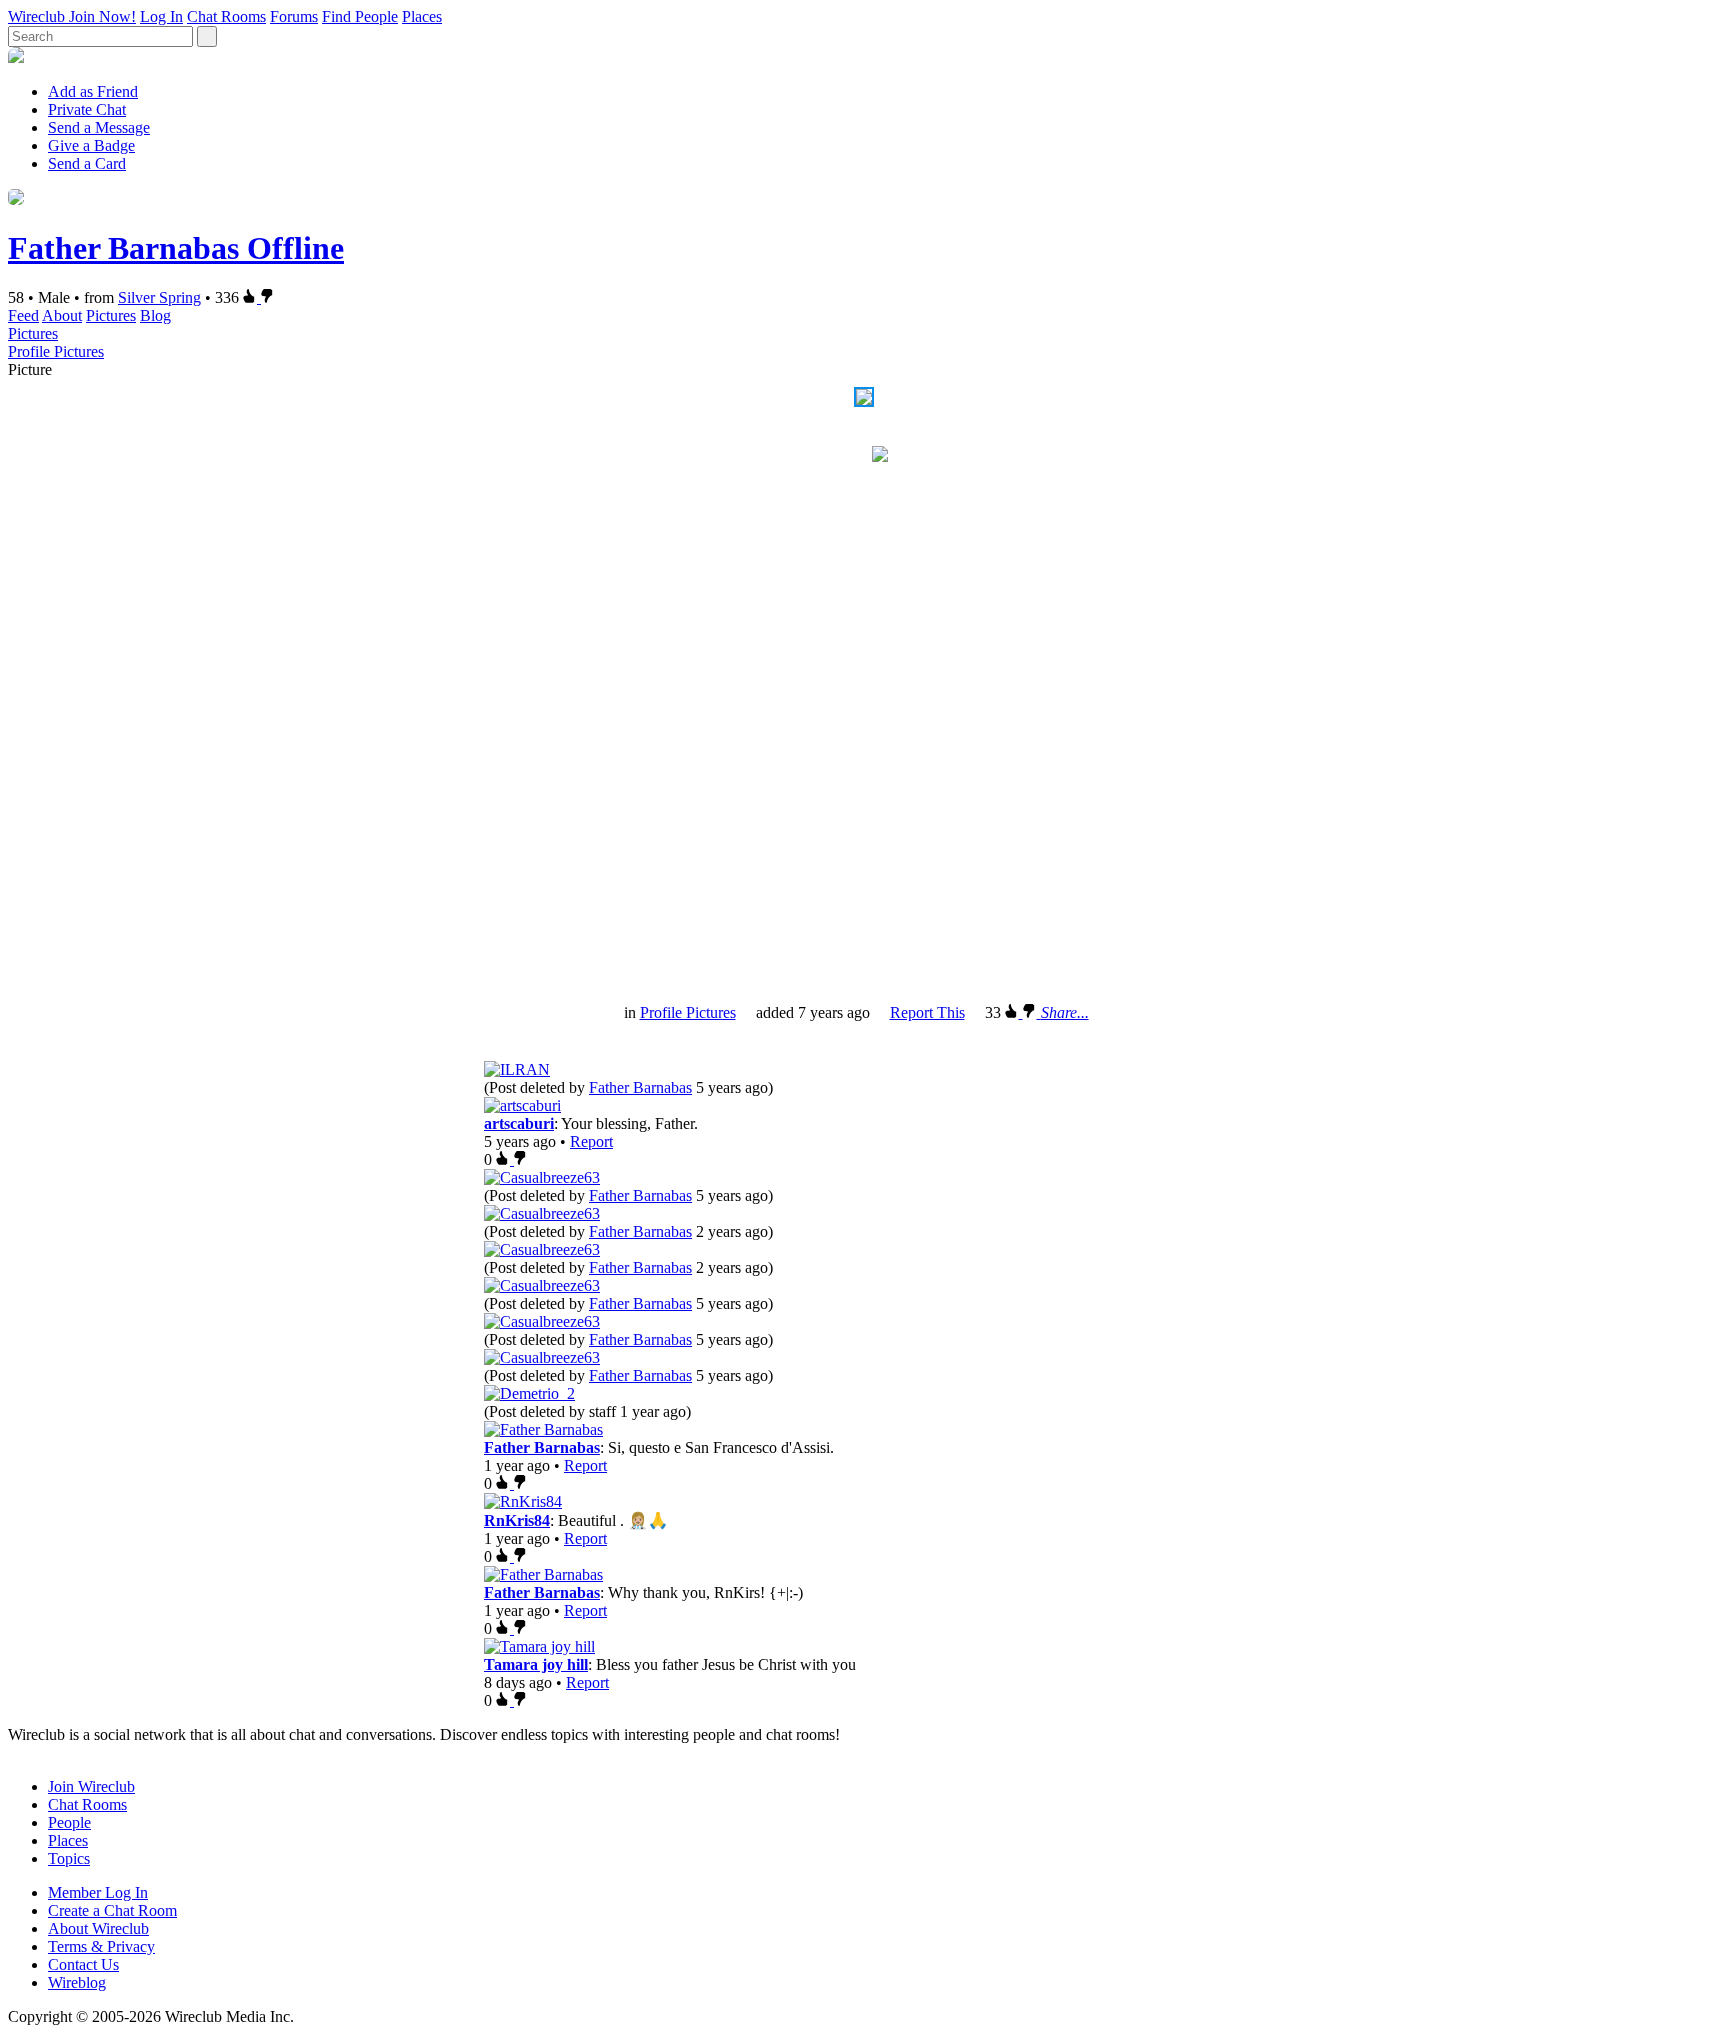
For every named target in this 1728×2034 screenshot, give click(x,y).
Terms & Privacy (101, 1946)
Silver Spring (159, 297)
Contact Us (83, 1964)
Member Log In (98, 1892)
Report (591, 1141)
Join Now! (102, 16)
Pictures (111, 315)
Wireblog (77, 1982)
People (69, 1822)
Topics (69, 1858)
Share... (1065, 1012)
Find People (360, 16)
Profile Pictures (56, 351)
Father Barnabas (640, 1087)
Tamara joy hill (536, 1664)
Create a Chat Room (112, 1910)
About (62, 315)
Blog (155, 315)
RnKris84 (517, 1520)
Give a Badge (91, 145)
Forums (294, 16)
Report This (927, 1012)
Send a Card (87, 163)
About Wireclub (98, 1928)
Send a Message (99, 127)
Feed (23, 315)
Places (422, 16)
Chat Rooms (226, 16)
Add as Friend (93, 91)
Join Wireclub (91, 1786)
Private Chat (87, 109)
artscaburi (519, 1123)
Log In (161, 16)
